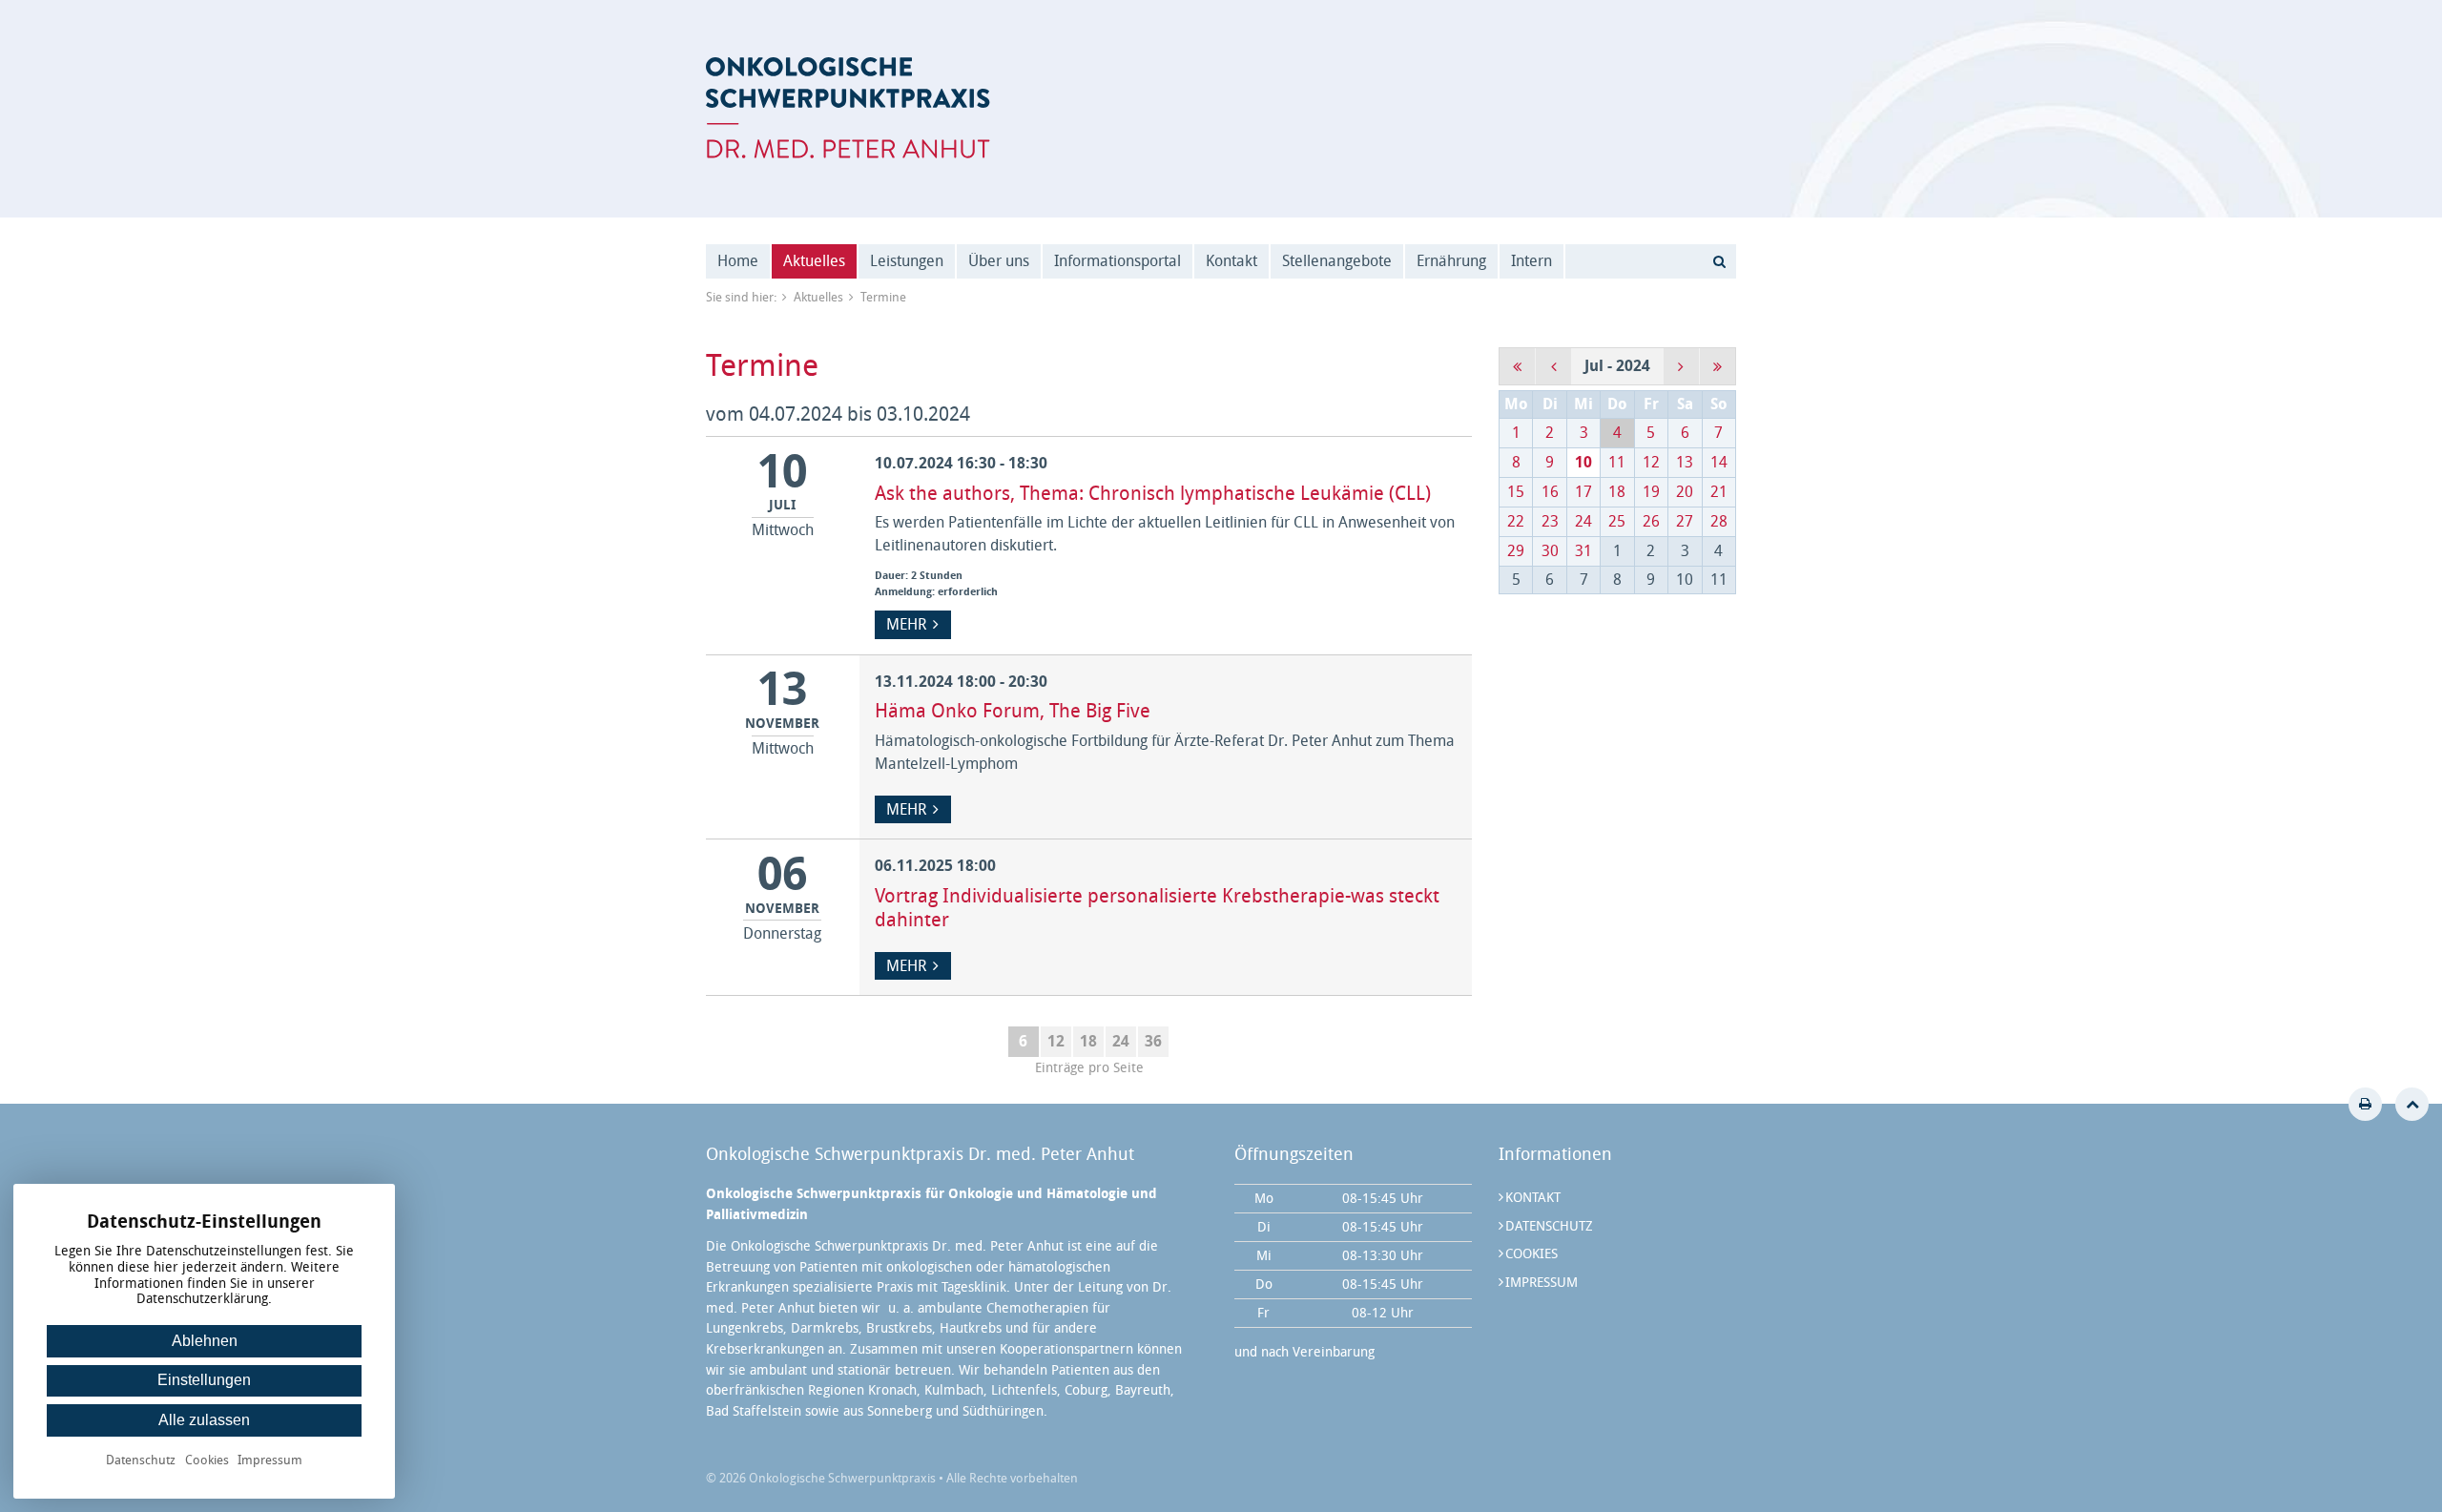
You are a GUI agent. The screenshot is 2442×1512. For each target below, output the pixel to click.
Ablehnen (205, 1341)
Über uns (999, 261)
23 (1550, 521)
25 (1617, 521)
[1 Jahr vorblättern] (1718, 366)
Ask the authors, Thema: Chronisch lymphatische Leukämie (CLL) (1153, 493)
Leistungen (907, 261)
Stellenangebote (1337, 261)
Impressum (1542, 1283)
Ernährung (1451, 261)
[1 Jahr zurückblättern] (1517, 366)
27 (1685, 521)
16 (1550, 492)
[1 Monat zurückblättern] (1553, 366)
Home (738, 261)
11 (1617, 462)
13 (1685, 462)
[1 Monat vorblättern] (1681, 366)
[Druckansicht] (2365, 1104)
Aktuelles (814, 261)
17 (1583, 492)
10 (1583, 462)
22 (1516, 521)
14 (1719, 462)
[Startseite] (848, 108)
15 (1516, 492)
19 (1651, 492)
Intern (1531, 261)
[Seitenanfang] (2412, 1104)
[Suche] (1719, 261)
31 (1583, 551)
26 (1651, 521)
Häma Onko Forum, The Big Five (1013, 711)
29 (1516, 551)
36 (1153, 1041)
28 (1719, 521)
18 (1088, 1041)
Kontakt (1231, 261)
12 (1056, 1041)
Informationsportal (1118, 261)
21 (1719, 492)
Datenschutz (1549, 1226)
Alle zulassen (204, 1420)
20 (1685, 492)
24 (1121, 1041)
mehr (906, 624)
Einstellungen (204, 1380)
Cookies (1531, 1254)
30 (1550, 551)
